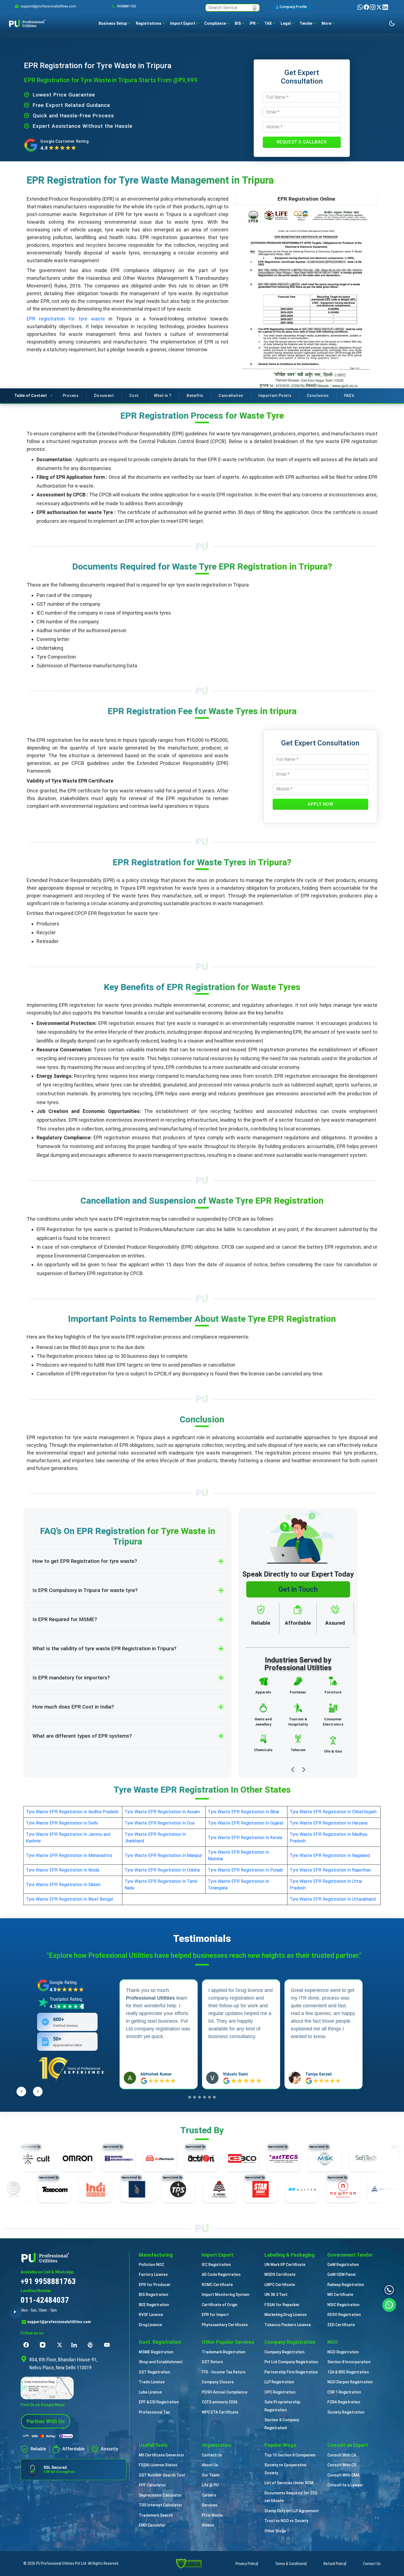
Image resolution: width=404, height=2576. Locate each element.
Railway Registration (346, 2285)
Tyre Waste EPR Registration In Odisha (162, 1870)
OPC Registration (280, 2392)
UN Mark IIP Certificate (285, 2265)
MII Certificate (340, 2295)
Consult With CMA (343, 2475)
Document (104, 396)
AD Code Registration (221, 2274)
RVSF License (151, 2315)
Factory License (153, 2274)
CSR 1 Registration (344, 2392)
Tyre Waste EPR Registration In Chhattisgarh (333, 1812)
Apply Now (320, 804)
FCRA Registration (344, 2402)
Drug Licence (150, 2325)
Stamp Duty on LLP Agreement (292, 2511)
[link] (48, 6)
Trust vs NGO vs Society (286, 2521)
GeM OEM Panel (341, 2274)
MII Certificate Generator (162, 2455)
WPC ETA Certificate (220, 2412)
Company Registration (284, 2352)
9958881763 (126, 6)
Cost (134, 396)
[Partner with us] (46, 2421)
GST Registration (154, 2372)
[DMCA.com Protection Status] (189, 2563)
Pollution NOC (151, 2265)
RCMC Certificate (217, 2285)
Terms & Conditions (290, 2564)
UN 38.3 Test (276, 2295)
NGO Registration (343, 2352)
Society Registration (346, 2412)
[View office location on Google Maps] (74, 2388)
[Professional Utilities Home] (74, 2257)
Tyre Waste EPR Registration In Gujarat (246, 1823)
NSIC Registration (343, 2305)
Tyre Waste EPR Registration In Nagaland (330, 1855)
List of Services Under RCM (289, 2483)
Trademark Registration (224, 2352)
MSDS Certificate (280, 2274)
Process (71, 396)
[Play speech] (15, 2312)
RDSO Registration (344, 2315)
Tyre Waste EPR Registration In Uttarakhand (333, 1899)
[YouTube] (108, 2345)
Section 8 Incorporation (349, 2362)
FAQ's (349, 396)
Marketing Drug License (285, 2315)
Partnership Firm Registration (291, 2372)
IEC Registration (216, 2265)
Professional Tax (154, 2412)
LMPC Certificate (280, 2285)
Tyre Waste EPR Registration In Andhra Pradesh (72, 1812)
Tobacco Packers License (288, 2325)
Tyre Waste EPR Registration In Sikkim (63, 1885)
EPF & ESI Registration (159, 2402)
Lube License (150, 2392)
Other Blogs (275, 2531)
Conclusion (318, 396)
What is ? (163, 396)
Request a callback (302, 142)
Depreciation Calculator (160, 2495)
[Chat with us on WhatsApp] (389, 2304)
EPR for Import (215, 2315)
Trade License (152, 2382)
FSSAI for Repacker (282, 2305)
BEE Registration (154, 2305)
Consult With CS (342, 2465)
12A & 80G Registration (348, 2372)
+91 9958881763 (48, 2281)
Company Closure (218, 2382)
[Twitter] (379, 7)
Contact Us (212, 2455)
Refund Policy (334, 2564)
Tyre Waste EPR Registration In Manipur (163, 1855)
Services (210, 2505)
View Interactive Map (39, 2382)
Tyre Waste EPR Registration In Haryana (329, 1823)
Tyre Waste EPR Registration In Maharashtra (69, 1855)
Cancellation (231, 396)
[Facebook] (367, 7)
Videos (208, 2525)
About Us (210, 2465)
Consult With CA (342, 2455)
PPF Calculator (152, 2485)
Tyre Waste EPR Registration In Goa (159, 1823)
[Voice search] (254, 8)
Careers (209, 2495)
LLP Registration (279, 2382)
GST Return (212, 2362)
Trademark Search (156, 2515)
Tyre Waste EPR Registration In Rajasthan (330, 1870)
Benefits (195, 396)
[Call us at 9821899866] (389, 2290)
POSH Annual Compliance (225, 2392)
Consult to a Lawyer (345, 2485)
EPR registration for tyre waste (66, 319)
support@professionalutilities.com (59, 2322)
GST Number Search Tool (162, 2475)
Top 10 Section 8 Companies (290, 2455)
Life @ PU (210, 2485)
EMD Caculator (152, 2525)
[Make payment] (48, 2436)
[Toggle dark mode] (392, 23)
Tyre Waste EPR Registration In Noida (63, 1870)
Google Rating (63, 1982)
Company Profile (293, 7)
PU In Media (212, 2515)
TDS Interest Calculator (161, 2505)
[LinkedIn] (385, 7)
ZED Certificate (341, 2325)
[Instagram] (373, 7)
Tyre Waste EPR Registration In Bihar (244, 1812)
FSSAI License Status (158, 2465)
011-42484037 (45, 2300)
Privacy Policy (246, 2564)
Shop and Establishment (161, 2362)
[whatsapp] (360, 7)
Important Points (275, 396)
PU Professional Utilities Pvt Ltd (61, 2563)
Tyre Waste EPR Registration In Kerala (245, 1838)
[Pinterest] (92, 2345)
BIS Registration (153, 2295)
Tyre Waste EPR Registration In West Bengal (69, 1899)
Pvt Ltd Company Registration (291, 2362)
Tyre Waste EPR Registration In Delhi (62, 1823)
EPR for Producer (155, 2285)
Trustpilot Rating (66, 1999)
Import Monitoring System (225, 2295)
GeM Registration (343, 2265)
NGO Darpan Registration (350, 2382)
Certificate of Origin (220, 2305)
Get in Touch (298, 1589)
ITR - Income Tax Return (224, 2372)
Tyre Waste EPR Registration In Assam (162, 1812)
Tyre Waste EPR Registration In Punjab (245, 1870)
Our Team (211, 2475)
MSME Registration (156, 2352)
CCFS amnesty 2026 (220, 2402)
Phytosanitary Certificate (225, 2325)
